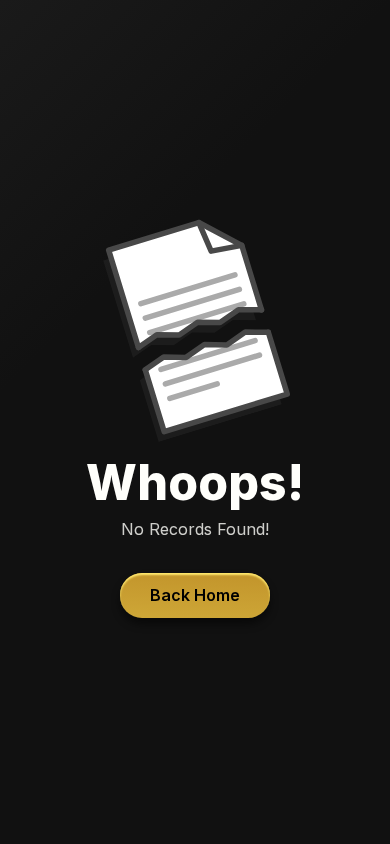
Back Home (195, 595)
